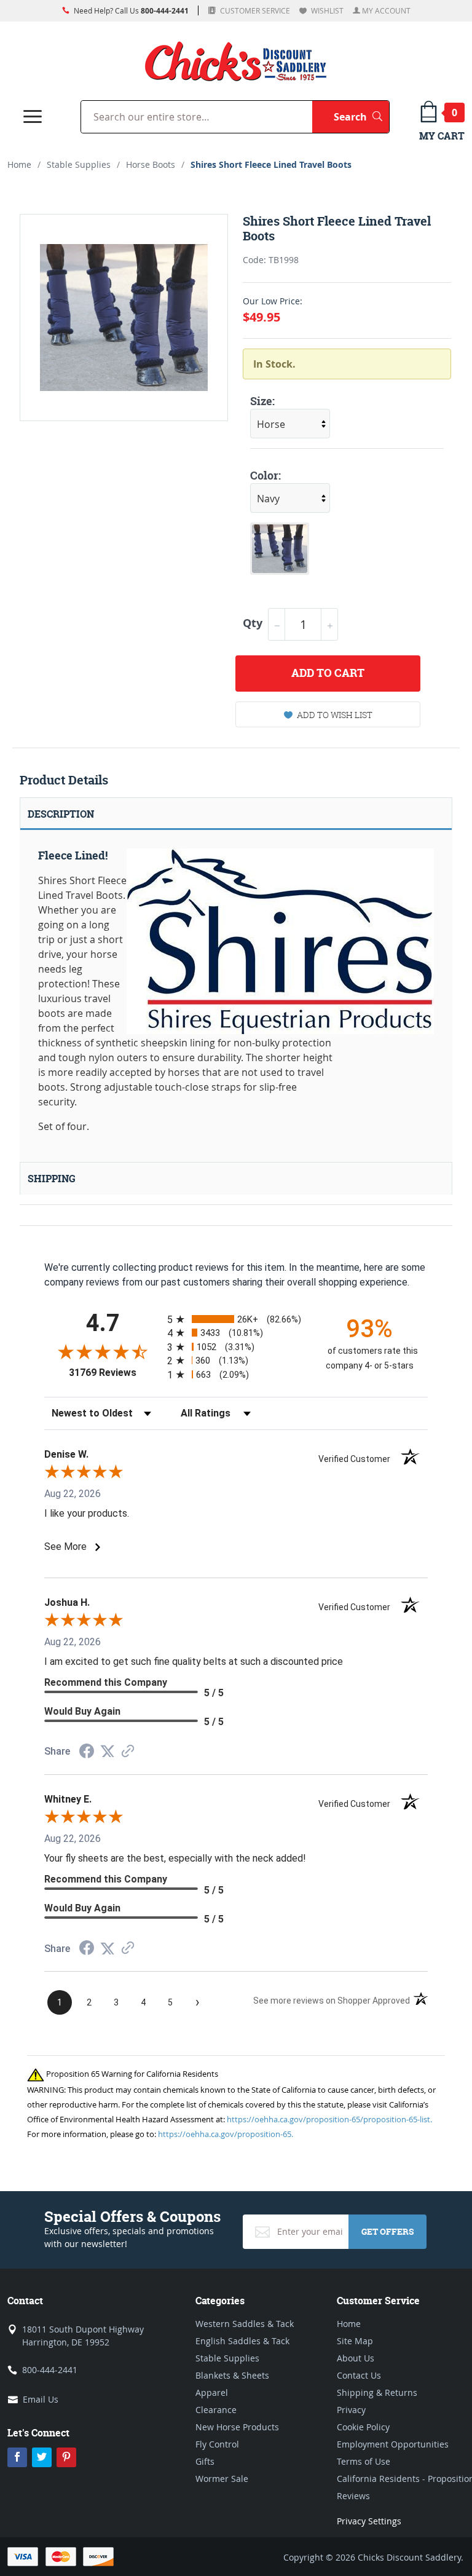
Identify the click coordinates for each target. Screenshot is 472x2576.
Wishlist (326, 10)
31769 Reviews (115, 1373)
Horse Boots (151, 164)
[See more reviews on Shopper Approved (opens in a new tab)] (128, 1752)
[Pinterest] (66, 2457)
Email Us (41, 2399)
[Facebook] (17, 2457)
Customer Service (254, 10)
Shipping (52, 1179)
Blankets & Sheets (232, 2375)
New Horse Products (237, 2427)
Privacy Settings (369, 2521)
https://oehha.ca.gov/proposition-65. (226, 2134)
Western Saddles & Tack (245, 2324)
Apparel (212, 2392)
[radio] (236, 1319)
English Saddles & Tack (242, 2341)
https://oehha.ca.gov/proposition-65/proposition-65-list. (329, 2119)
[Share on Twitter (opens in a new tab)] (108, 1751)
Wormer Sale (222, 2479)
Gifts (205, 2461)
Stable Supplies (79, 164)
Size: (262, 401)
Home (19, 164)
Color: (265, 476)
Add (328, 673)
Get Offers (387, 2231)
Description (61, 814)
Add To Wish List (335, 715)
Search (361, 117)
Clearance (216, 2410)
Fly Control (217, 2444)
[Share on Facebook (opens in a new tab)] (87, 1752)
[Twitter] (42, 2457)
